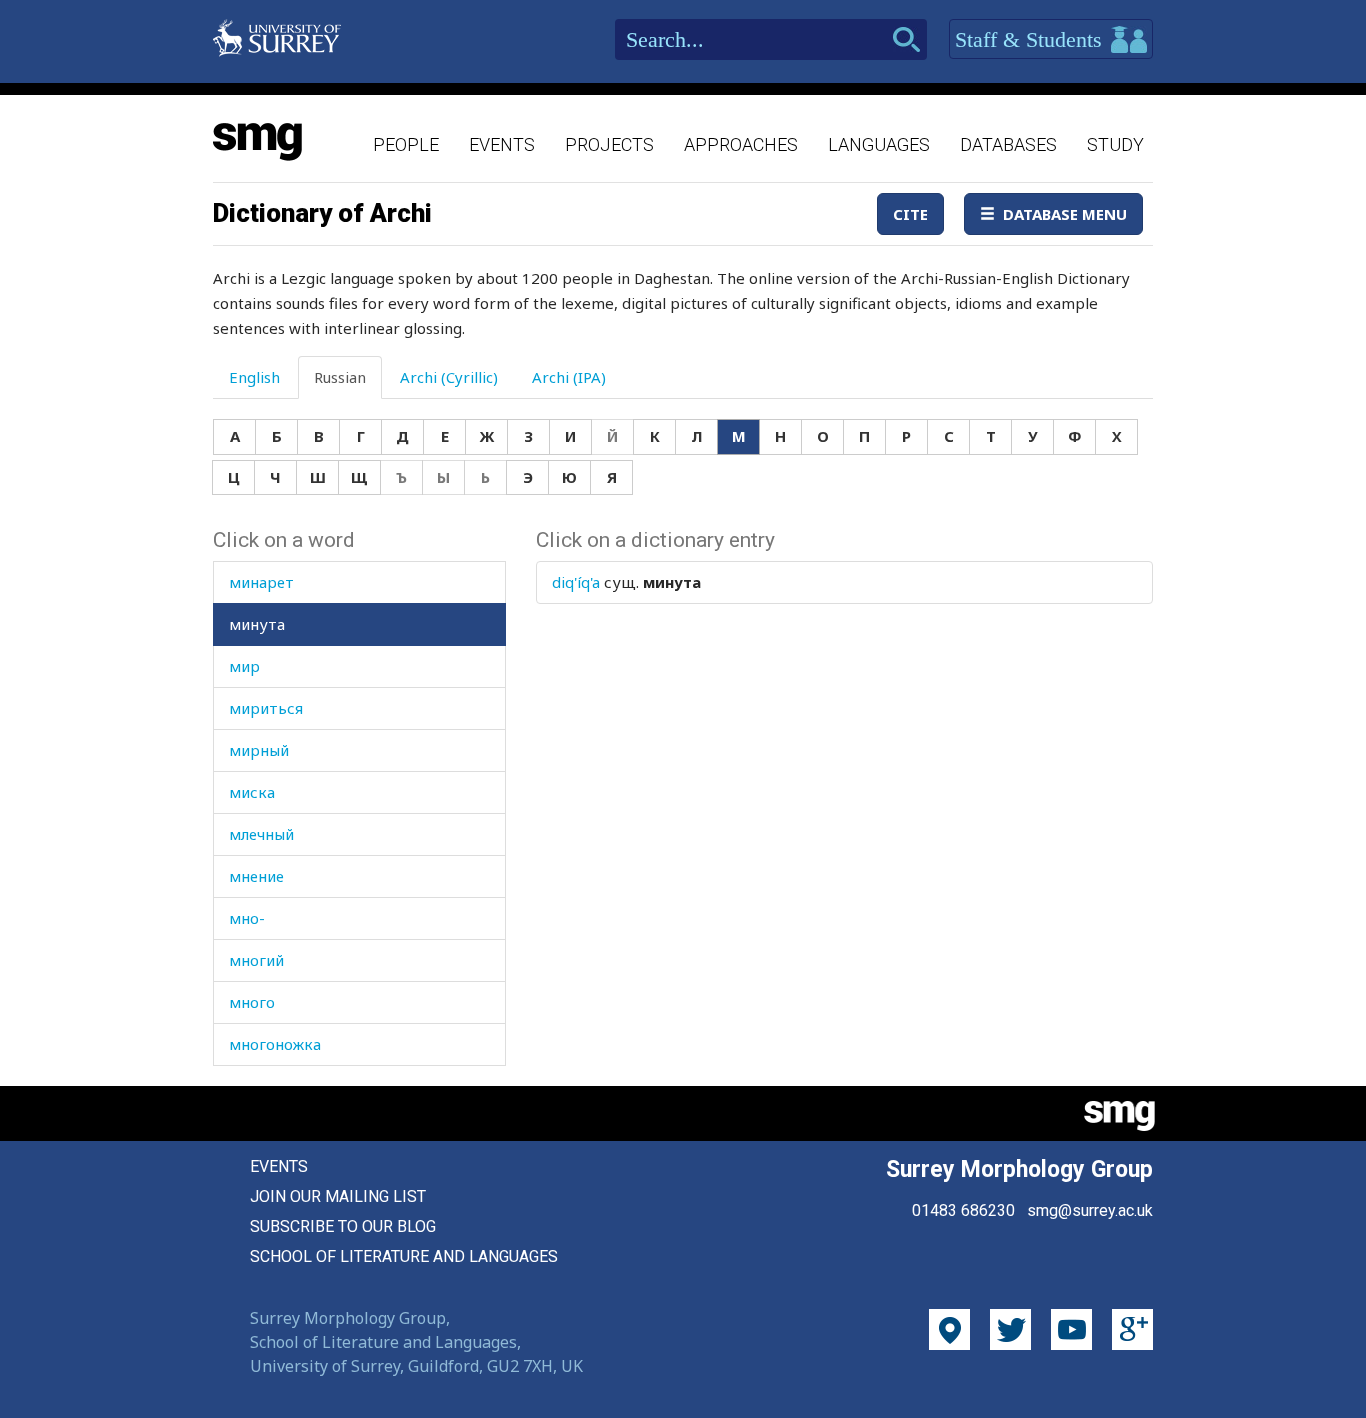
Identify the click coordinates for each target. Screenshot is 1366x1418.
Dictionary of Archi (322, 213)
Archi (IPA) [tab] (569, 377)
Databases (1008, 144)
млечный (261, 834)
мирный (259, 750)
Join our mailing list (338, 1196)
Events (502, 144)
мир (244, 666)
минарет (261, 582)
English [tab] (254, 377)
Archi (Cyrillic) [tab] (449, 377)
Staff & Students (1031, 39)
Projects (609, 144)
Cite (910, 214)
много (252, 1002)
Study (1115, 144)
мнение (256, 876)
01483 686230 (963, 1210)
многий (256, 960)
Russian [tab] (340, 377)
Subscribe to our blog (343, 1226)
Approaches (741, 144)
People (406, 144)
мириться (266, 708)
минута (257, 624)
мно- (247, 918)
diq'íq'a (576, 582)
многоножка (275, 1044)
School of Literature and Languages (404, 1256)
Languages (879, 144)
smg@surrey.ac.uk (1090, 1210)
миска (252, 792)
